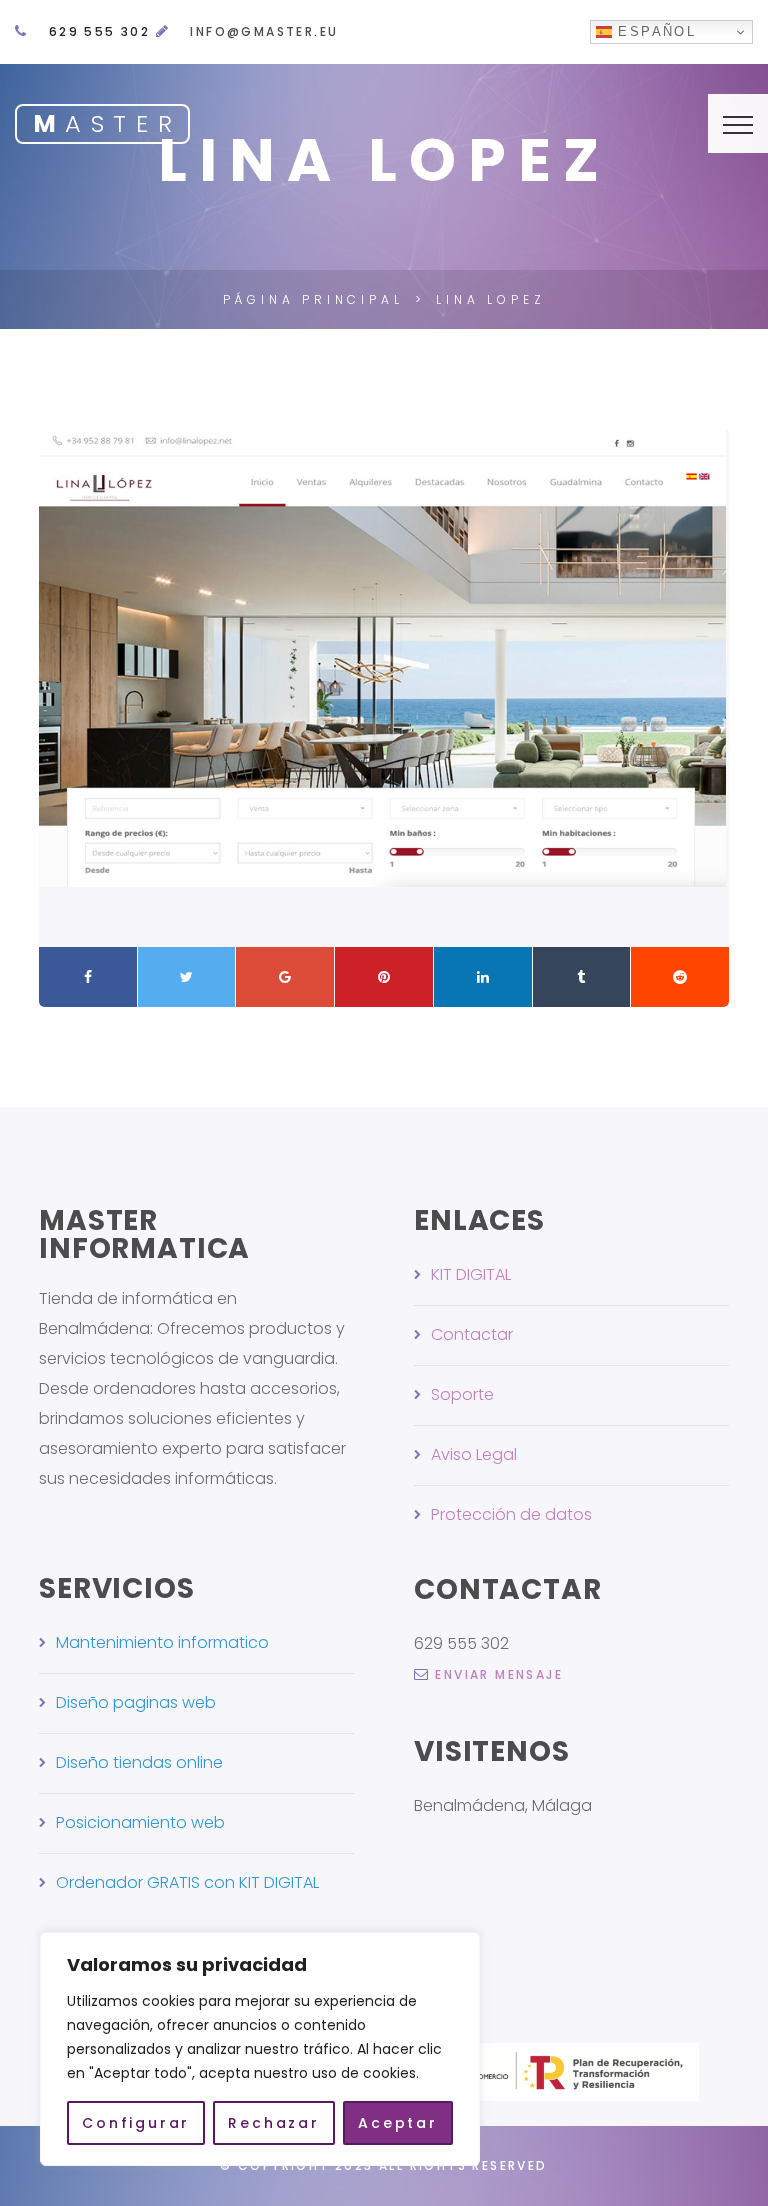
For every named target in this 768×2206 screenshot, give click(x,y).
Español (654, 31)
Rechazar (273, 2123)
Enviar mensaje (499, 1674)
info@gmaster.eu (264, 31)
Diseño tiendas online (139, 1762)
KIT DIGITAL (471, 1274)
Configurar (136, 2123)
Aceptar (398, 2123)
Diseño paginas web (136, 1702)
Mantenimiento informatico (162, 1642)
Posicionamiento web (140, 1822)
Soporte (462, 1394)
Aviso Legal (474, 1454)
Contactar (472, 1334)
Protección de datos (511, 1514)
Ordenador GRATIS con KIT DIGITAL (187, 1882)
